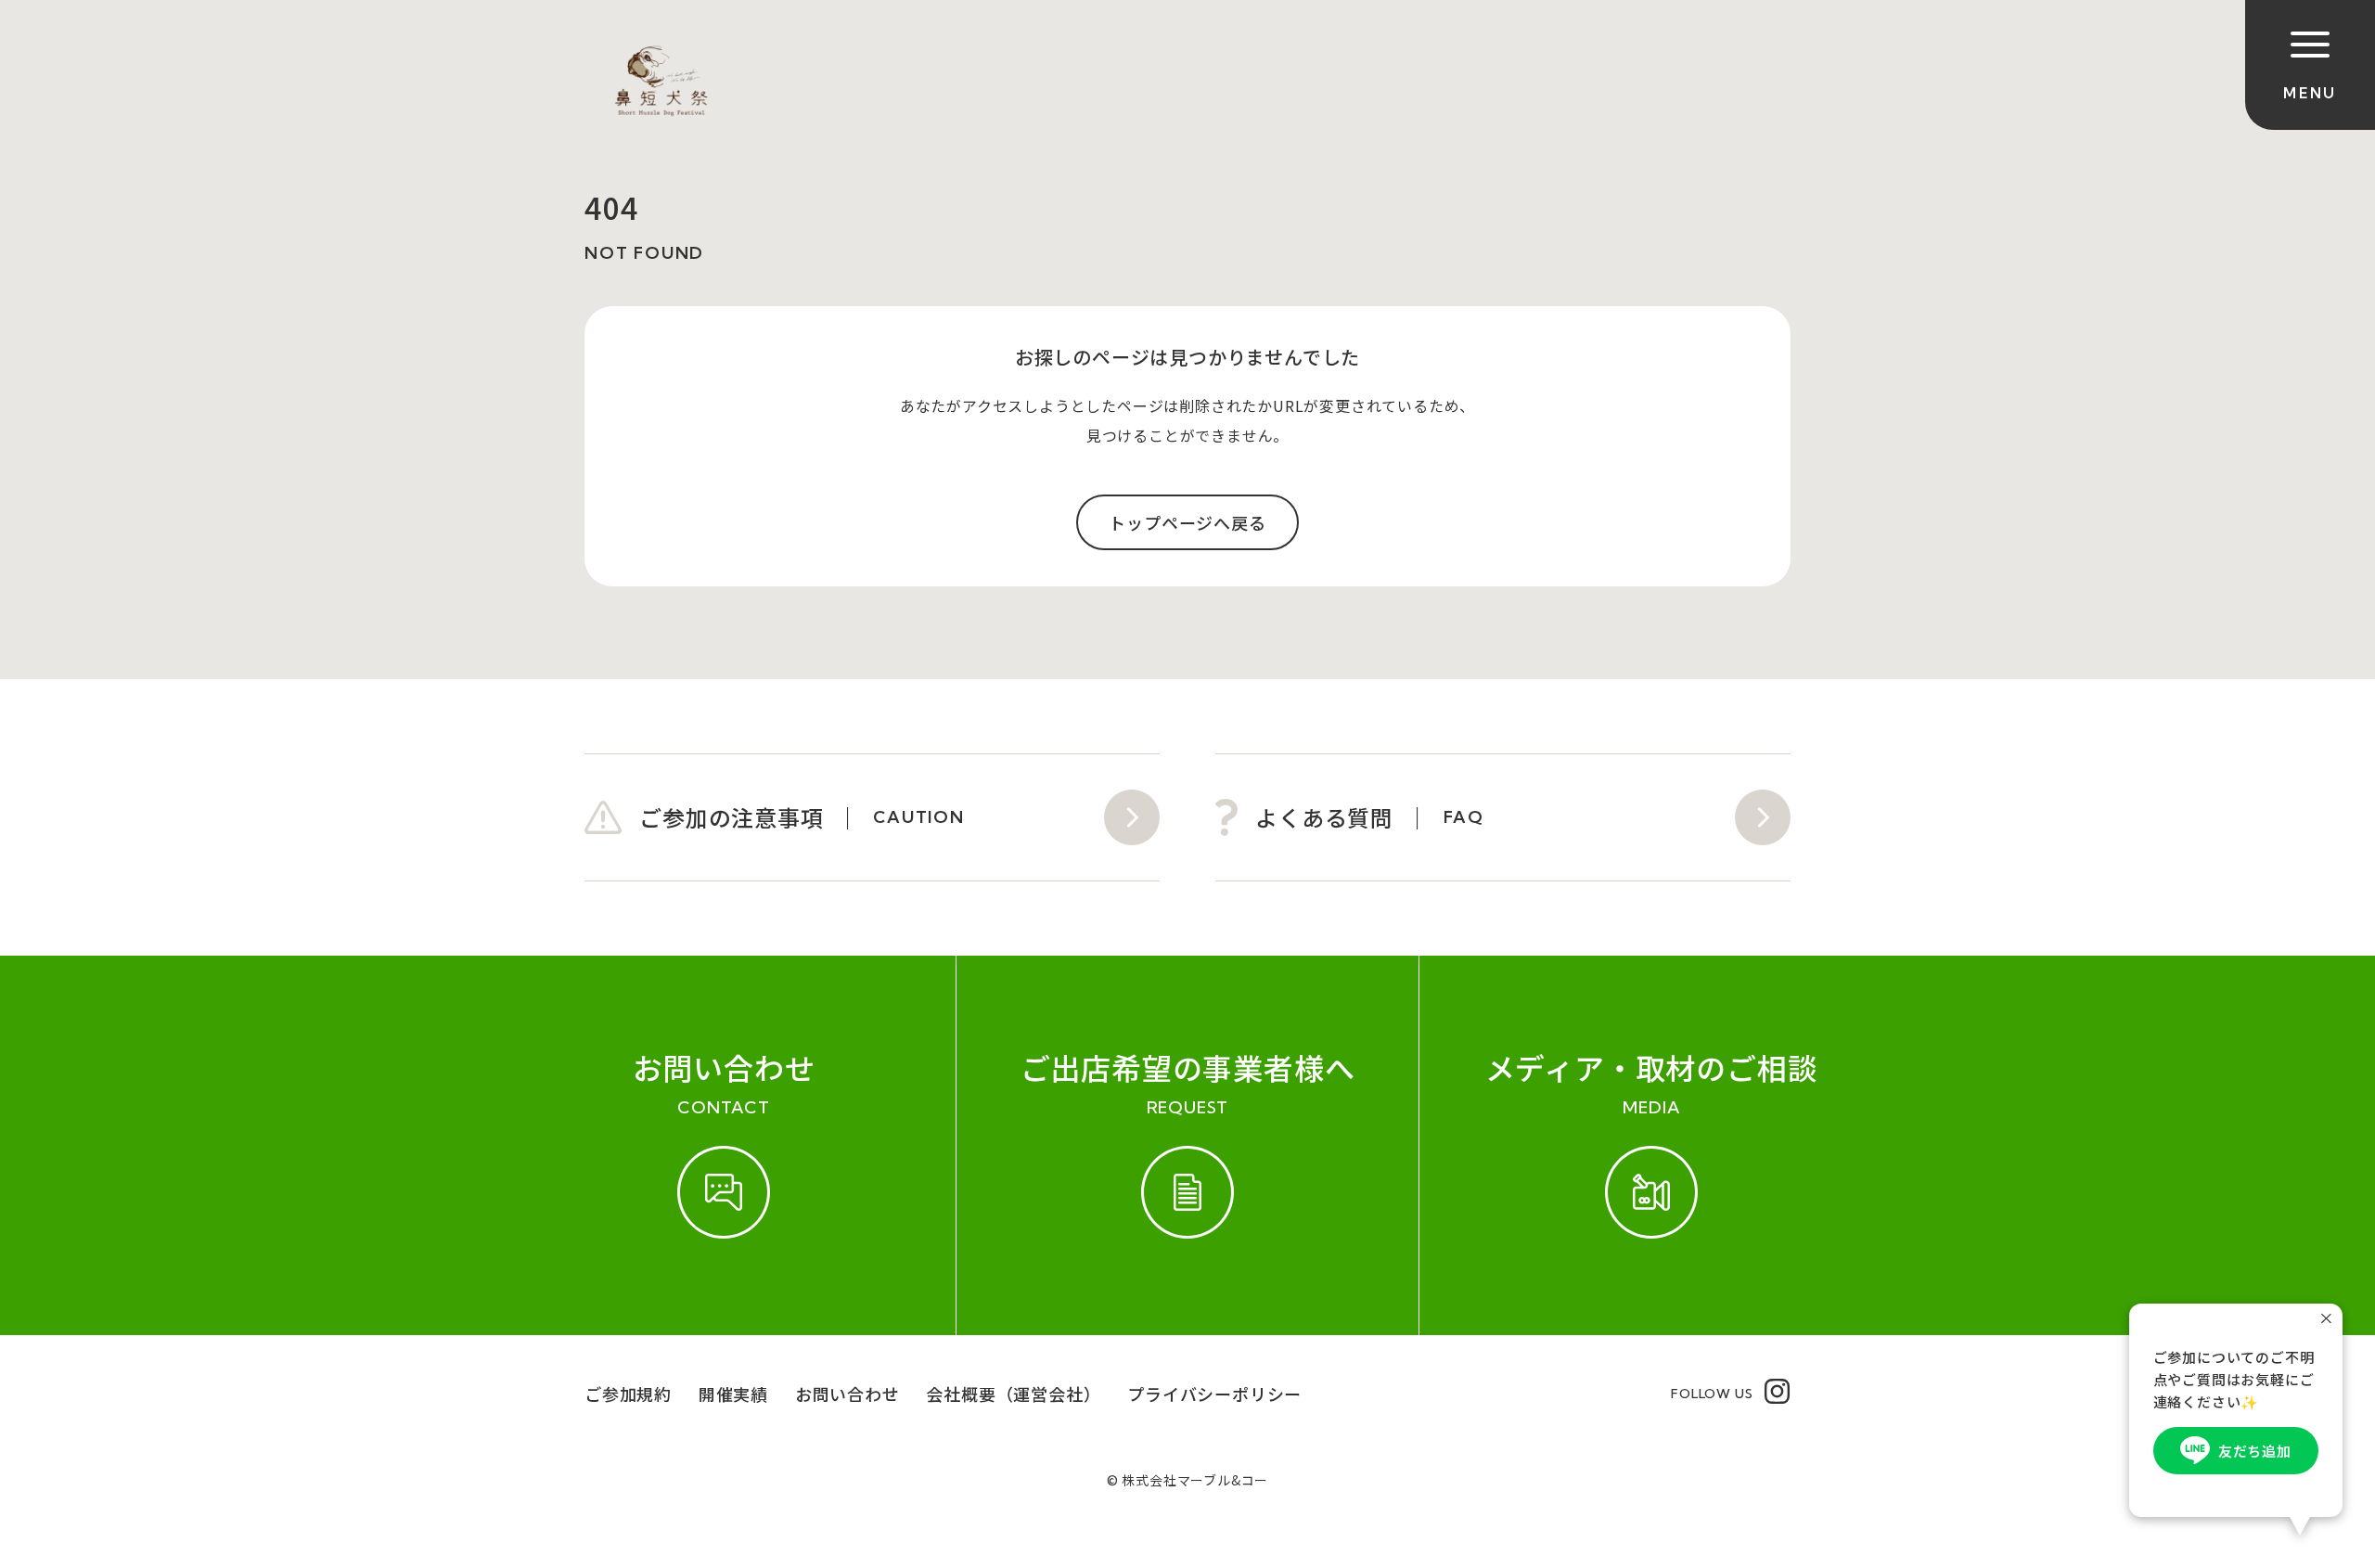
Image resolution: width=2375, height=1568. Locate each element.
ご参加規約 (628, 1394)
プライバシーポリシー (1214, 1394)
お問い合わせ (847, 1394)
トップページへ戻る (1187, 522)
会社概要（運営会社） (1013, 1394)
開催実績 (733, 1394)
